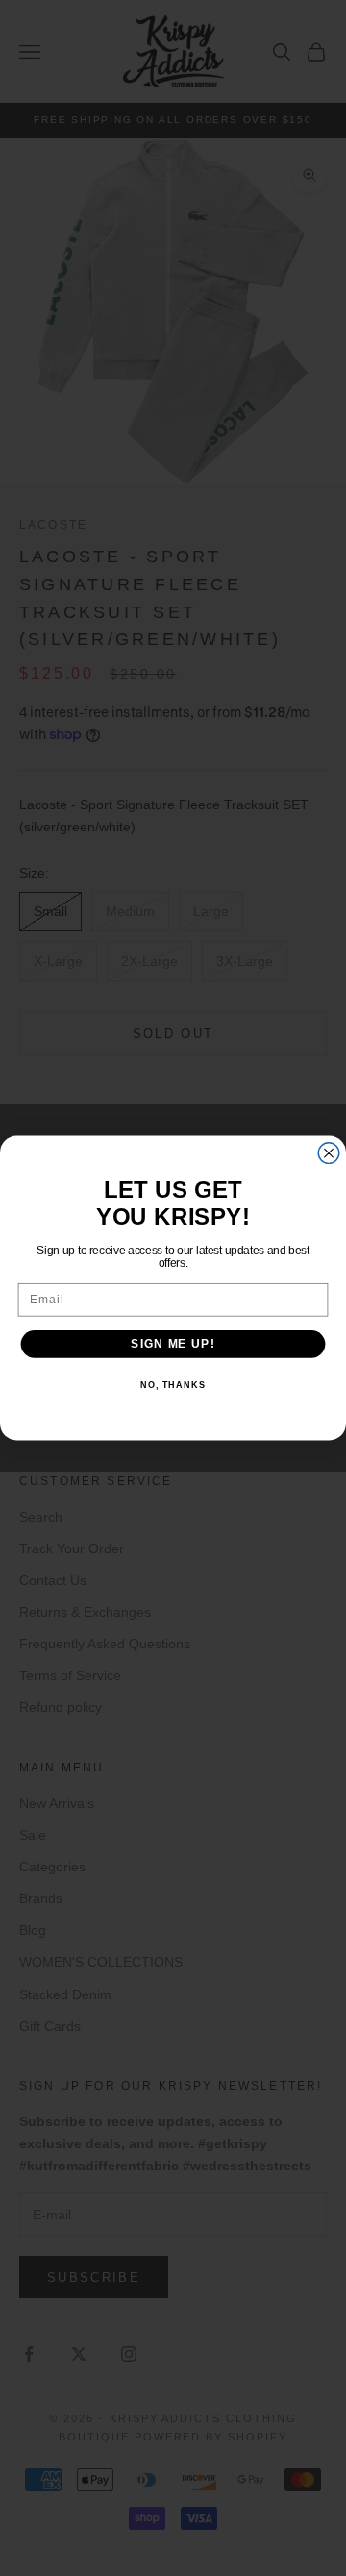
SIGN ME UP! (173, 1344)
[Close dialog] (329, 1153)
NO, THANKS (173, 1385)
